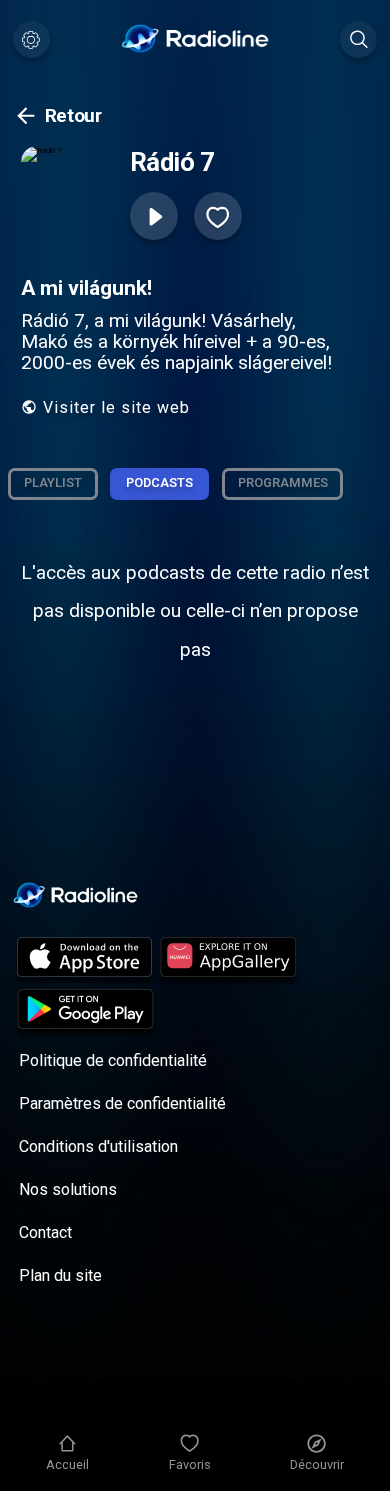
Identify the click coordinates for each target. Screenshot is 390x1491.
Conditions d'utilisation (98, 1146)
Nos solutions (68, 1189)
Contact (45, 1232)
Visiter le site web (116, 407)
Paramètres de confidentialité (122, 1103)
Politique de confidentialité (113, 1060)
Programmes (283, 482)
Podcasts (159, 482)
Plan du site (60, 1275)
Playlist (53, 482)
